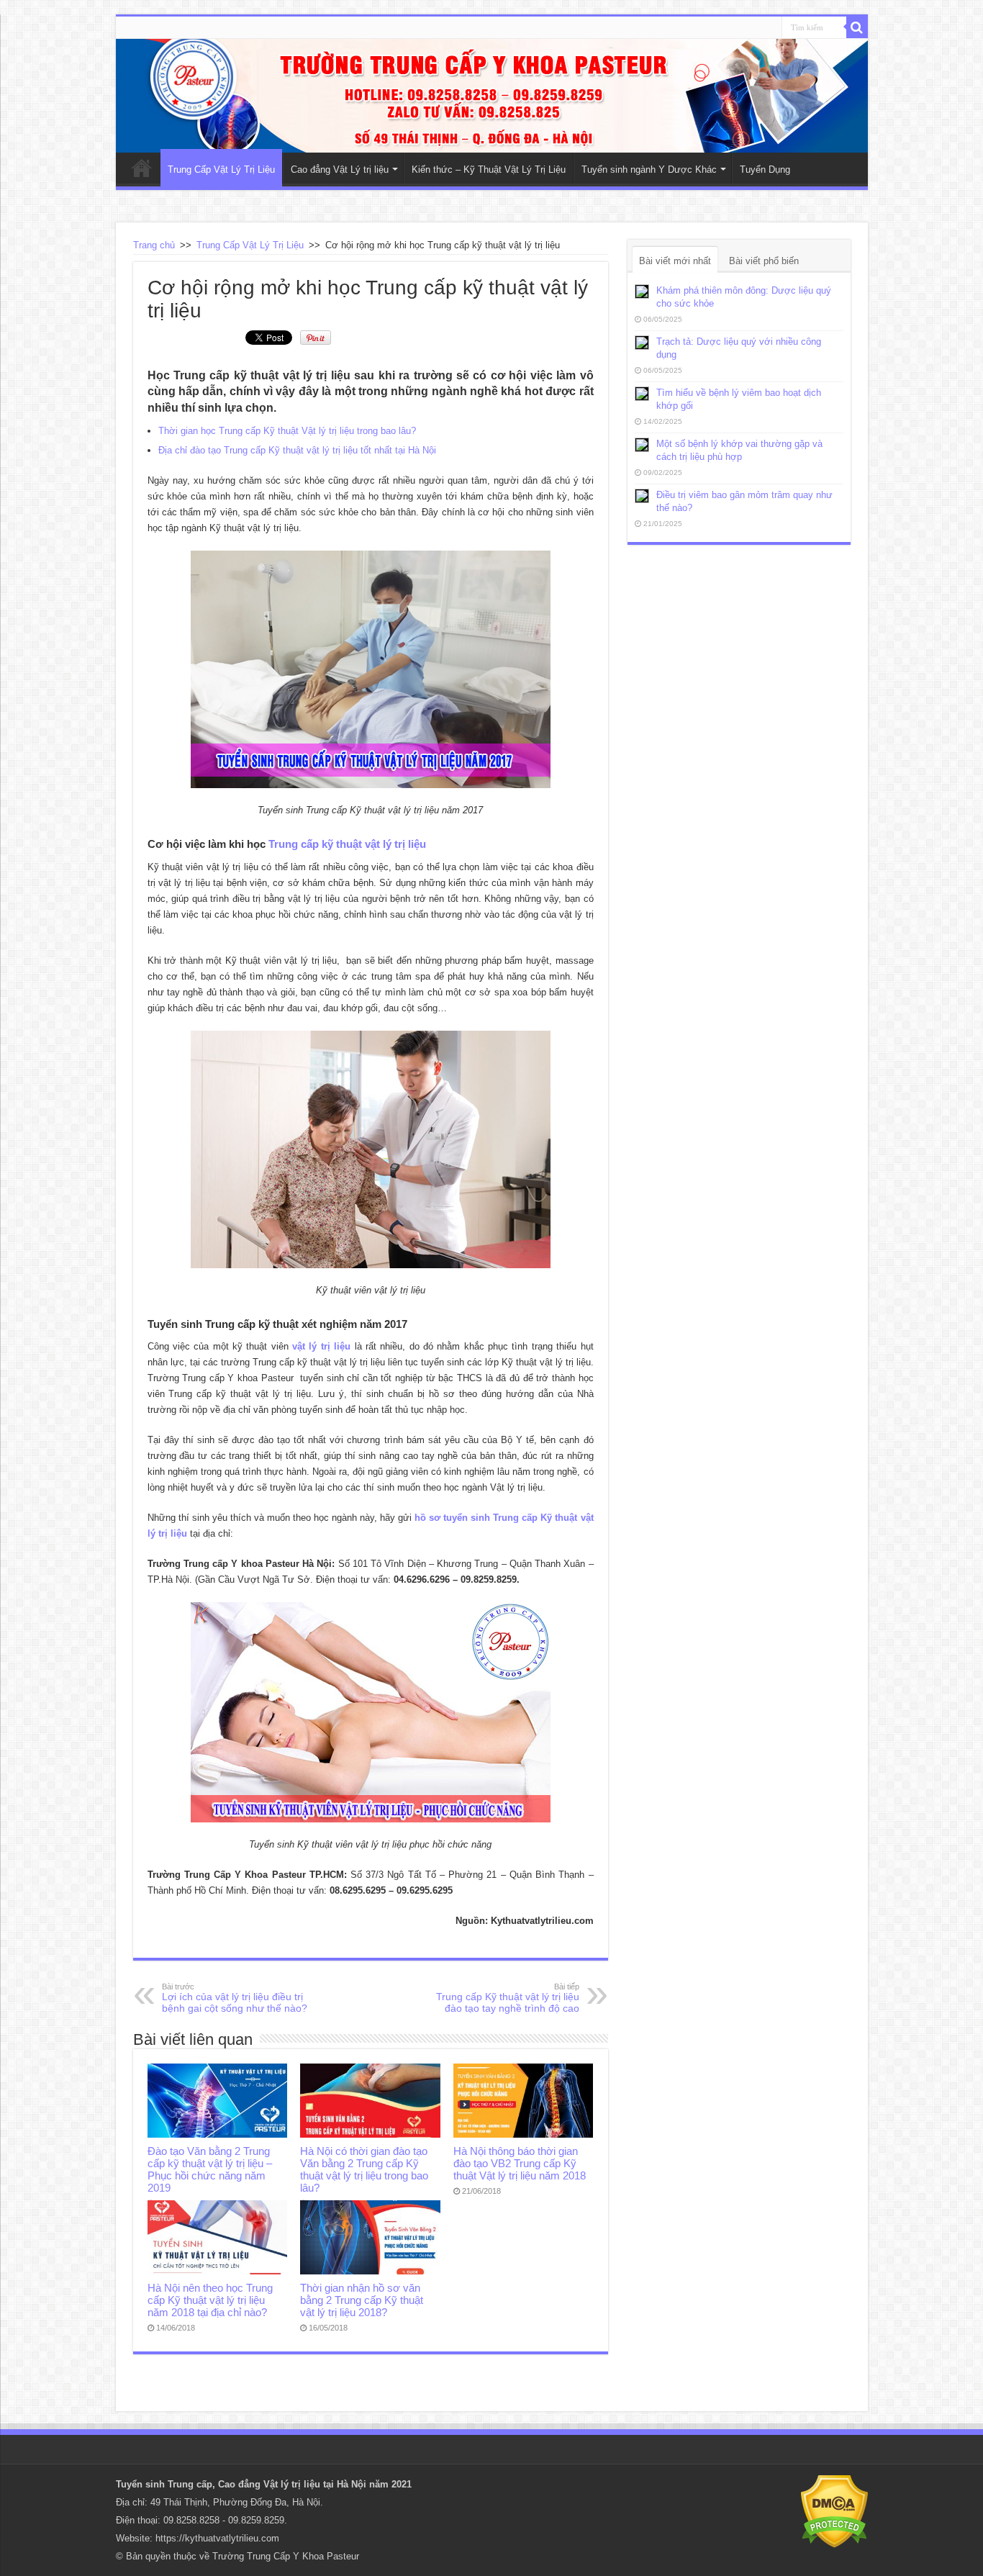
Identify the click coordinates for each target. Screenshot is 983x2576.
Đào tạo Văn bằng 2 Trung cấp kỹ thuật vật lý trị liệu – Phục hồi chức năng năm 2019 (210, 2169)
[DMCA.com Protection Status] (834, 2511)
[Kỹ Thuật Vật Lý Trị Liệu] (492, 96)
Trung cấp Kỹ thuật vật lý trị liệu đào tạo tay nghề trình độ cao (508, 1998)
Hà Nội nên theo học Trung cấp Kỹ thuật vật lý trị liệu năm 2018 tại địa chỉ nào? (210, 2300)
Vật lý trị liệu (292, 2484)
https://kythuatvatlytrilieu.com (217, 2538)
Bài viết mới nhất (675, 261)
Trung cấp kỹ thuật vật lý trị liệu (347, 844)
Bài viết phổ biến (764, 261)
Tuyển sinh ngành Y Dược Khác (649, 170)
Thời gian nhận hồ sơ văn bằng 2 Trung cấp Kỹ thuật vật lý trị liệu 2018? (362, 2300)
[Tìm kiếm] (857, 27)
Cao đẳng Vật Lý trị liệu (340, 170)
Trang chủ (154, 245)
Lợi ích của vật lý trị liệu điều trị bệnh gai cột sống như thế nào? (235, 1998)
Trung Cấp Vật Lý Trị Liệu (221, 170)
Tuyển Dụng (765, 170)
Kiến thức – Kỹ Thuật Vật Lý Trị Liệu (489, 170)
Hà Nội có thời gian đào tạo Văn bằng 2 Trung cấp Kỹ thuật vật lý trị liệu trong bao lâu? (364, 2169)
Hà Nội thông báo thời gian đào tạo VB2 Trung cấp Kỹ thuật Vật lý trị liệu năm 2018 (520, 2163)
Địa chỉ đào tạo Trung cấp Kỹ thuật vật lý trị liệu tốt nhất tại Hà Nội (297, 450)
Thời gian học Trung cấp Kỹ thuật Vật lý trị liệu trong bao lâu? (287, 431)
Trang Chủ (142, 168)
